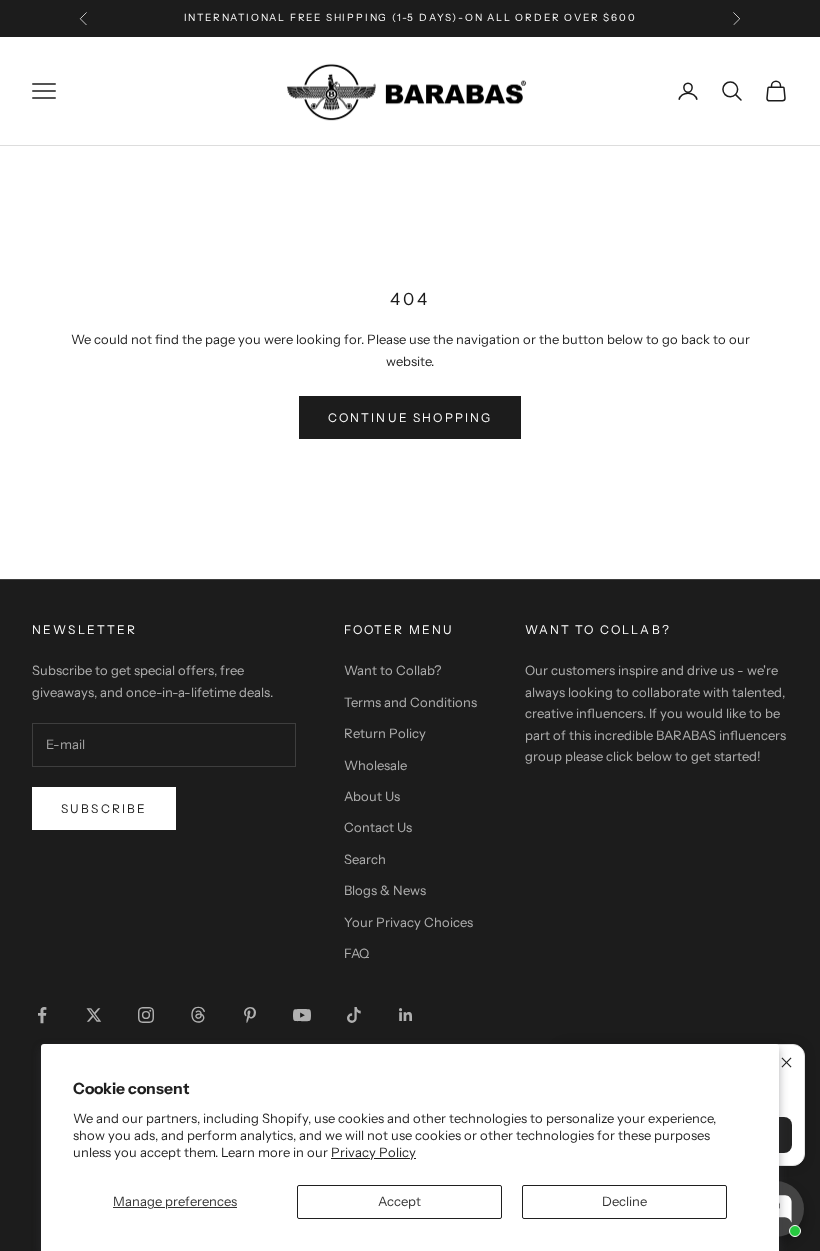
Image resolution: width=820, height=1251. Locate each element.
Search (365, 859)
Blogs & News (385, 890)
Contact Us (378, 827)
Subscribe (104, 808)
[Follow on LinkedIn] (406, 1015)
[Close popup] (786, 1062)
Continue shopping (410, 417)
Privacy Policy (373, 1152)
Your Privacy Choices (408, 922)
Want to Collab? (392, 670)
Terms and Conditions (410, 702)
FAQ (356, 953)
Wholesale (375, 765)
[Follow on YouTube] (302, 1015)
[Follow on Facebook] (42, 1015)
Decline (624, 1201)
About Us (372, 796)
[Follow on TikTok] (354, 1015)
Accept (399, 1201)
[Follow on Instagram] (146, 1015)
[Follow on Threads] (198, 1015)
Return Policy (385, 733)
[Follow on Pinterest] (250, 1015)
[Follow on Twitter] (94, 1015)
